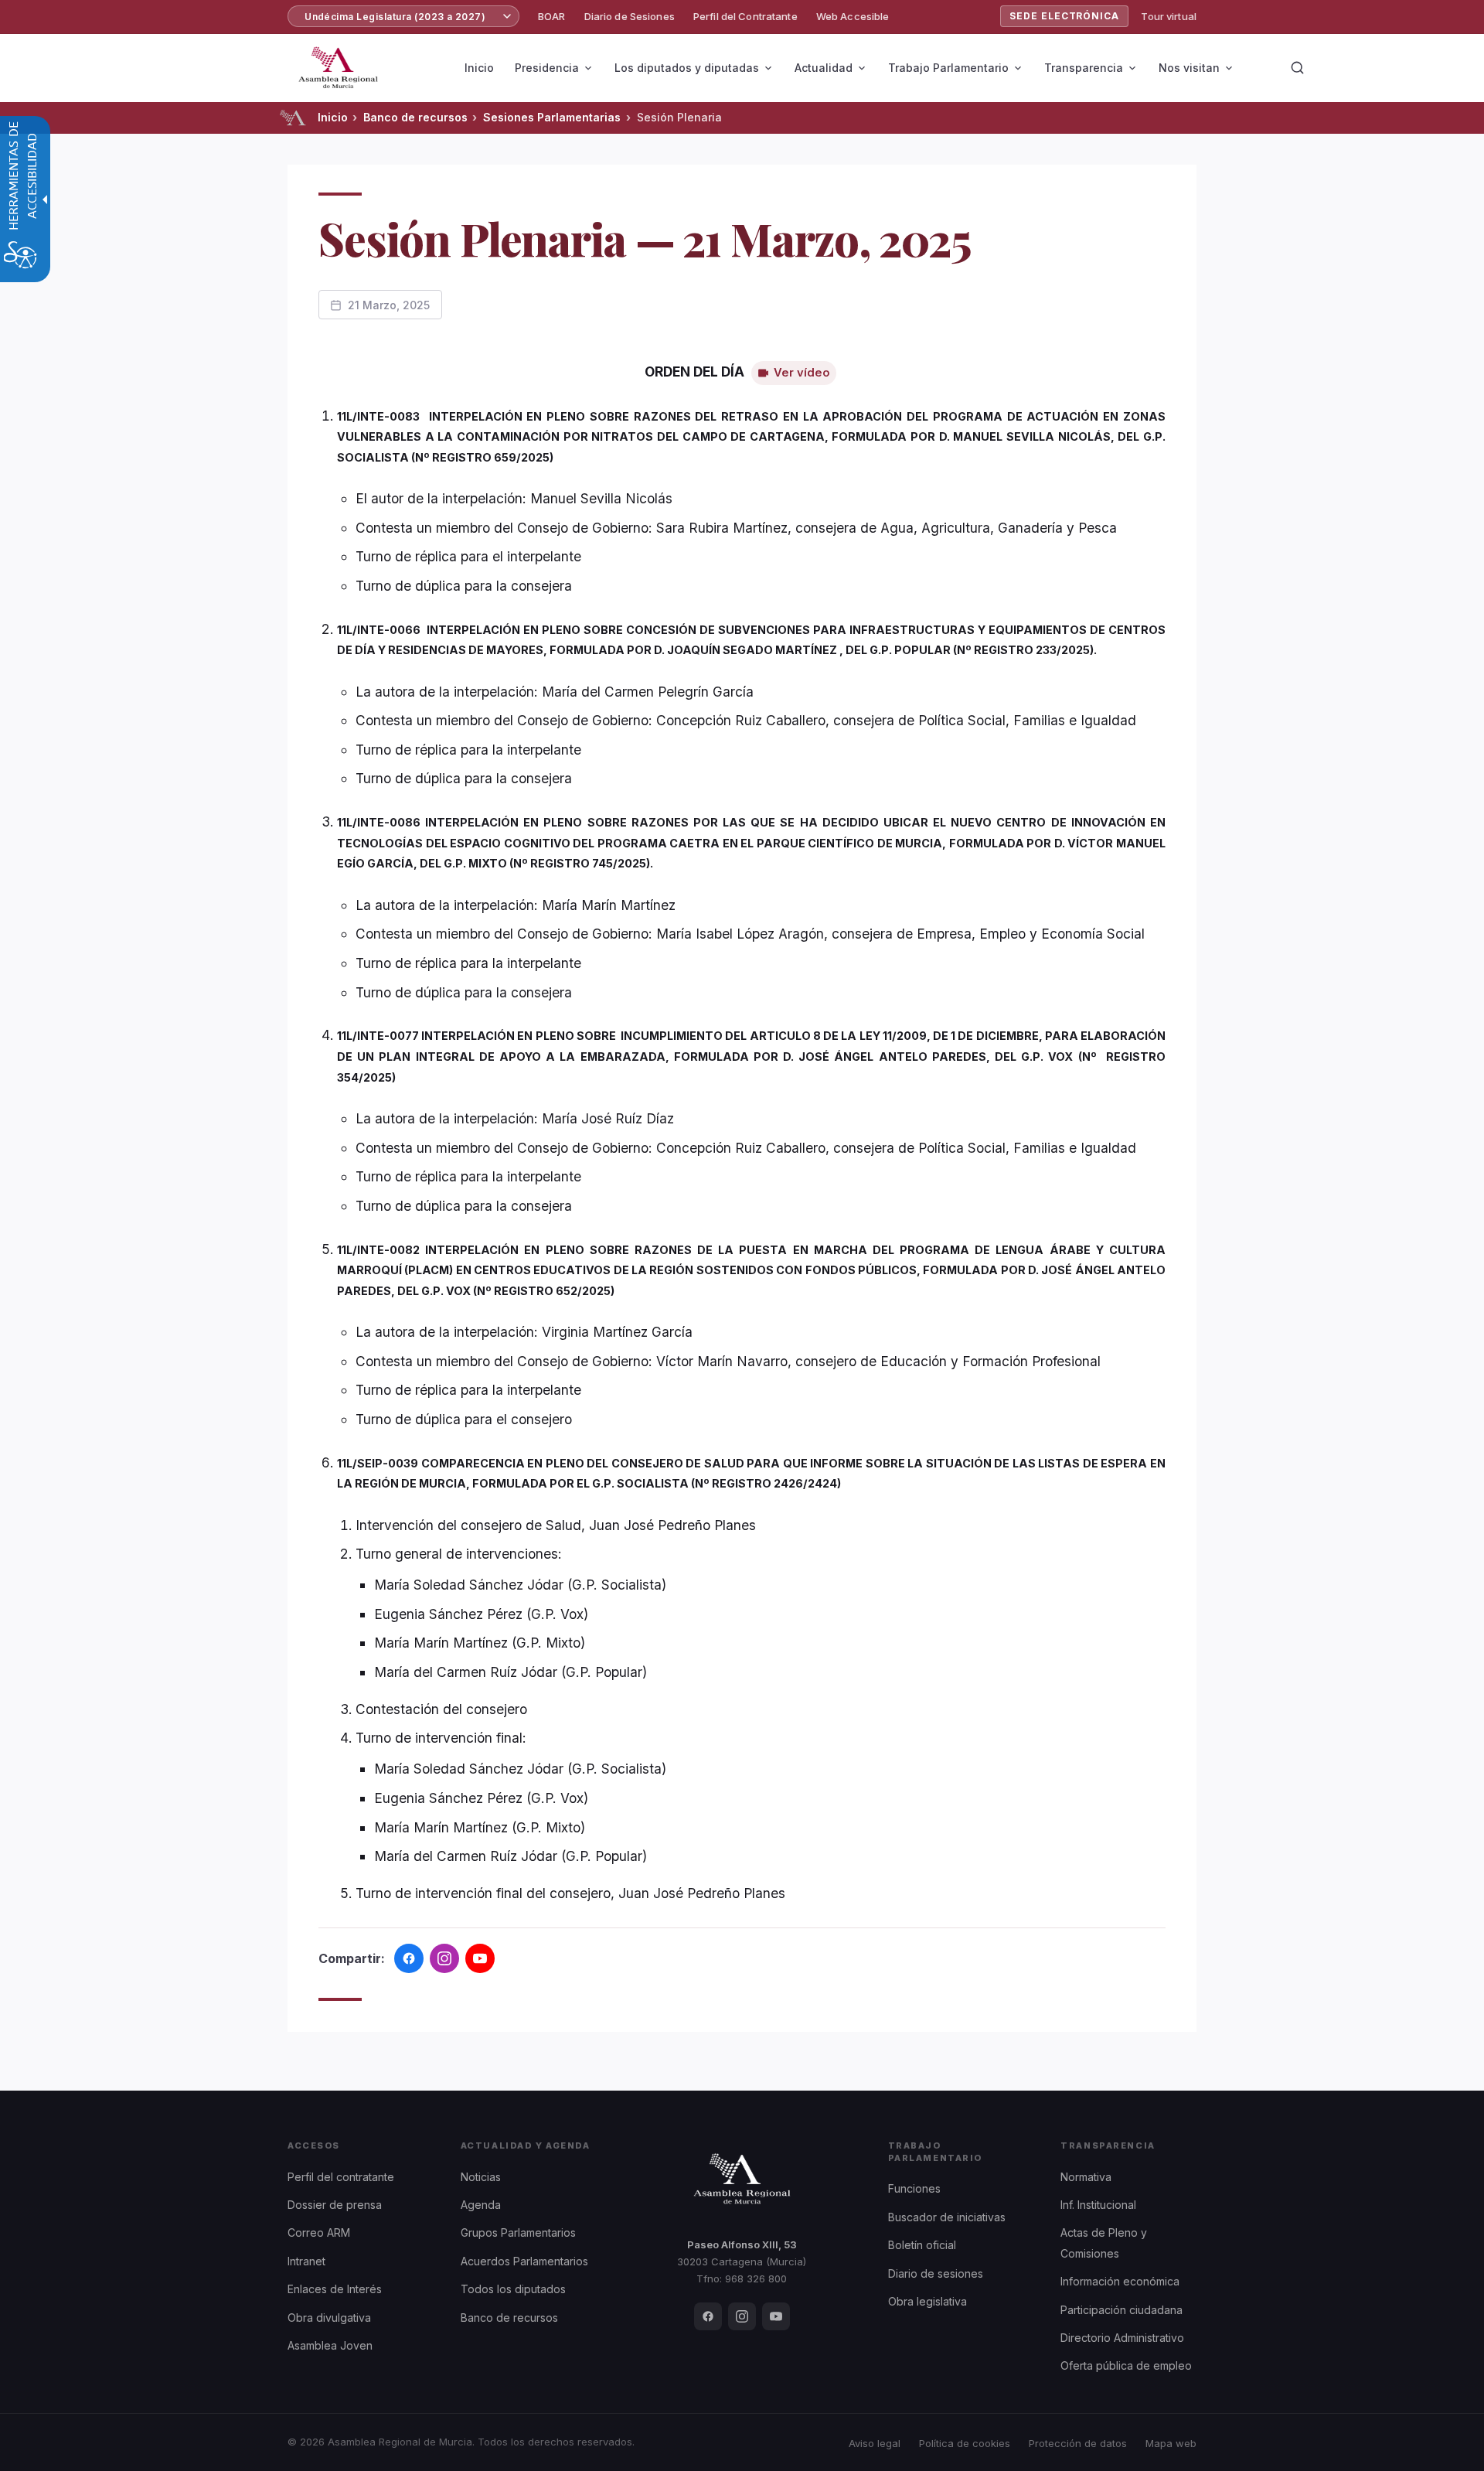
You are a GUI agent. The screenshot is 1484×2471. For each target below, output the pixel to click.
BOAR (552, 16)
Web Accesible (853, 16)
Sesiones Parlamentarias (552, 117)
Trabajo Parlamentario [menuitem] (948, 68)
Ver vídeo (802, 373)
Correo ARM (319, 2232)
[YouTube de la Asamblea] (480, 1958)
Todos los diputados (513, 2289)
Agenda (481, 2205)
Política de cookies (965, 2443)
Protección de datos (1078, 2443)
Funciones (914, 2188)
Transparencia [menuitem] (1084, 68)
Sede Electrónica (1064, 16)
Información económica (1120, 2281)
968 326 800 (756, 2278)
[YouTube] (776, 2316)
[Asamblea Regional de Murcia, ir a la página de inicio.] (338, 68)
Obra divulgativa (329, 2318)
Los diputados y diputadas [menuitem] (687, 68)
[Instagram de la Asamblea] (444, 1958)
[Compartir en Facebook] (409, 1958)
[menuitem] (552, 17)
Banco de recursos (415, 117)
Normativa (1086, 2177)
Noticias (481, 2177)
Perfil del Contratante (745, 16)
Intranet (306, 2261)
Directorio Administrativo (1122, 2338)
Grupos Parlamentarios (518, 2232)
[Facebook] (708, 2316)
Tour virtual (1169, 16)
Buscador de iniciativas (947, 2217)
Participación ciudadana (1122, 2310)
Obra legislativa (927, 2301)
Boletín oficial (922, 2245)
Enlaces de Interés (335, 2289)
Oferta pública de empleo (1126, 2365)
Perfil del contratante (341, 2177)
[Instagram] (742, 2316)
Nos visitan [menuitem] (1189, 68)
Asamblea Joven (330, 2345)
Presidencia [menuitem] (547, 68)
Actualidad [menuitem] (824, 68)
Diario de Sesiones (630, 16)
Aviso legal (875, 2443)
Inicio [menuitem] (479, 68)
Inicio (333, 117)
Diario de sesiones (936, 2273)
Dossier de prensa (335, 2205)
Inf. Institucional (1098, 2205)
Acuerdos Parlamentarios (524, 2261)
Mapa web (1171, 2443)
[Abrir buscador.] (1297, 68)
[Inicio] (293, 118)
